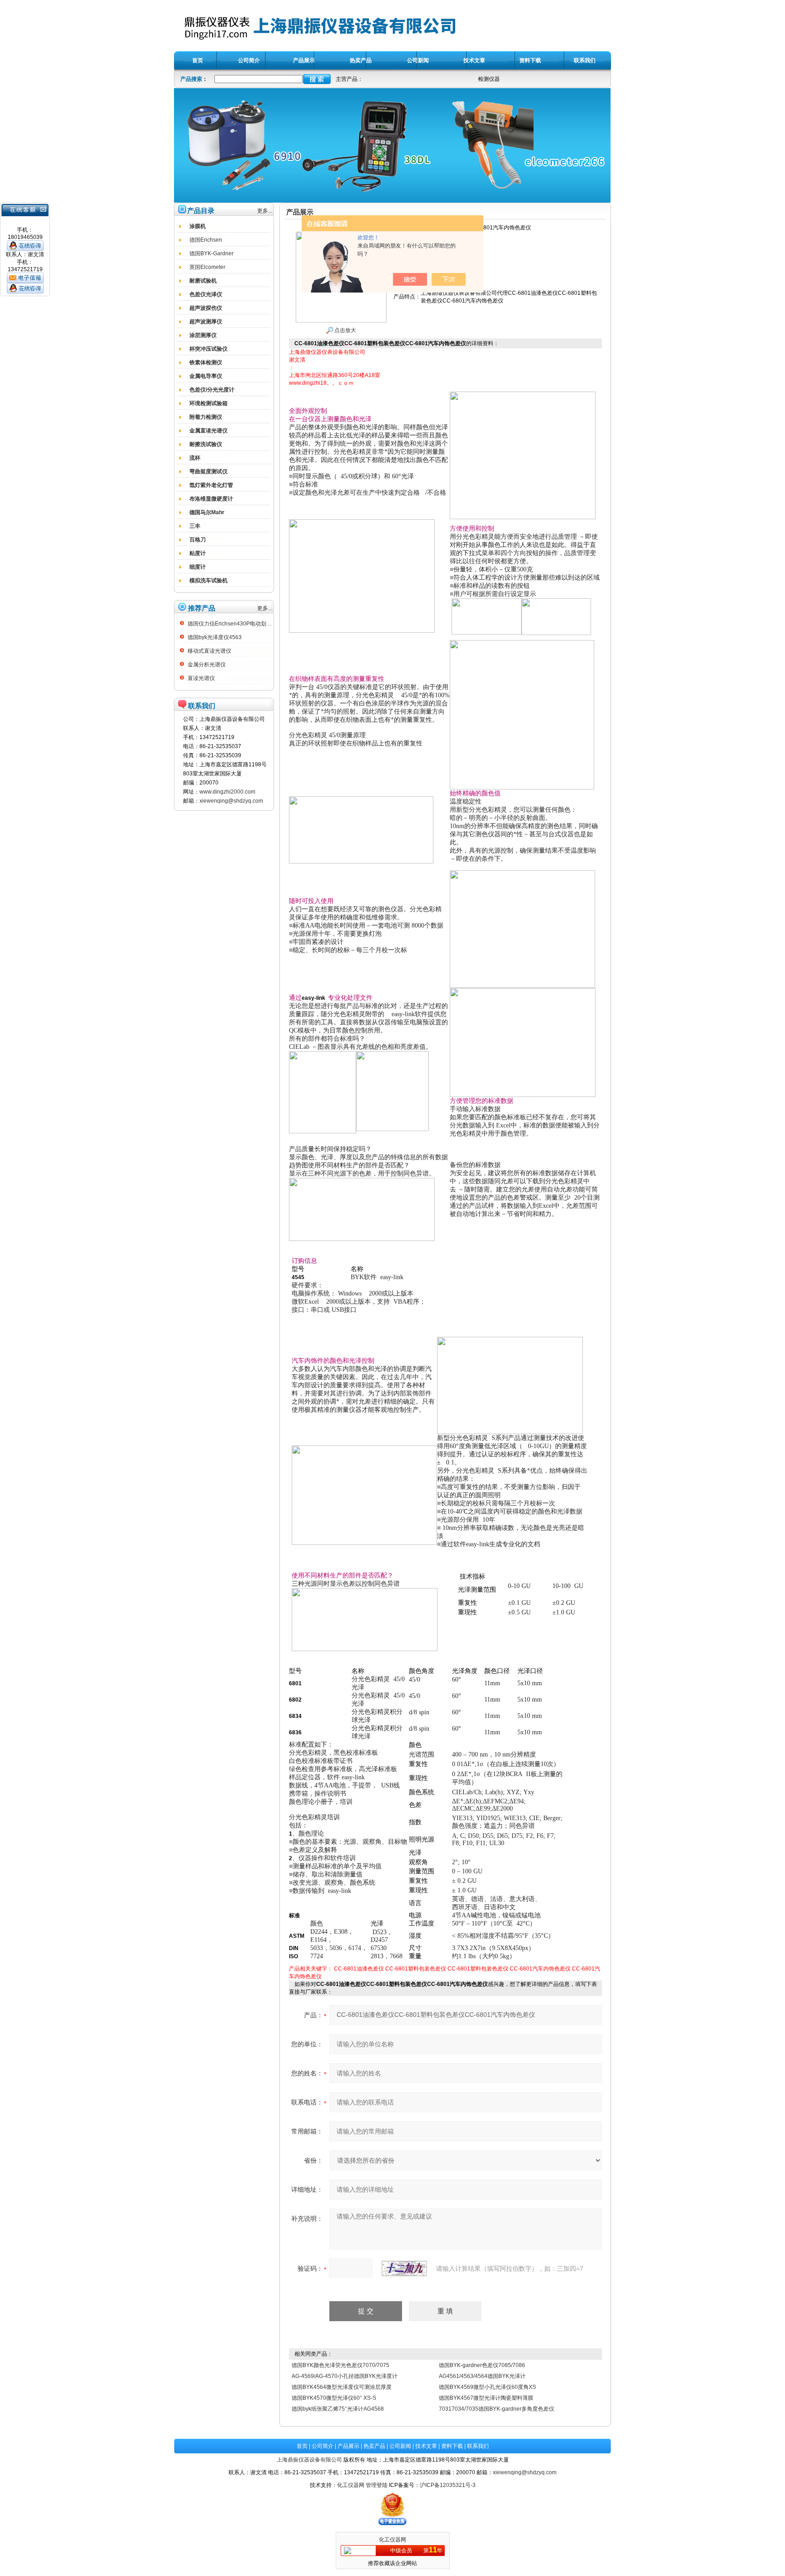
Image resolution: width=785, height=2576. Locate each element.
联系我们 (478, 2446)
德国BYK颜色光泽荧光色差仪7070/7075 (340, 2365)
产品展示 (348, 2446)
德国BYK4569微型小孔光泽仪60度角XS (487, 2387)
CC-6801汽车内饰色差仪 (540, 1969)
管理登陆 (377, 2485)
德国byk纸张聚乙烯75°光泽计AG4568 (338, 2409)
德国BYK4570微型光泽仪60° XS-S (334, 2398)
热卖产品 (374, 2446)
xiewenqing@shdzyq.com (231, 801)
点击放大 (345, 330)
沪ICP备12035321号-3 (448, 2485)
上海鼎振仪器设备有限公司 (309, 2460)
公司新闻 (400, 2446)
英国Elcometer (207, 267)
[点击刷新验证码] (404, 2268)
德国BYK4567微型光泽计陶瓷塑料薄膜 (486, 2398)
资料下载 (452, 2446)
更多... (265, 211)
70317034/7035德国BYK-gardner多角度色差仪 (497, 2409)
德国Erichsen (206, 240)
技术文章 (426, 2446)
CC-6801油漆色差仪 (359, 1969)
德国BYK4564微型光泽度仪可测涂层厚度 (342, 2387)
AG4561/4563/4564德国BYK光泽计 (482, 2376)
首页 (302, 2446)
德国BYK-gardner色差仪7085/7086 (482, 2365)
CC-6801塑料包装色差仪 (416, 1969)
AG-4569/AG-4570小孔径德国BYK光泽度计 (345, 2376)
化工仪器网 (351, 2485)
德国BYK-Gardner (211, 253)
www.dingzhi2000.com (227, 792)
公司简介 (323, 2446)
